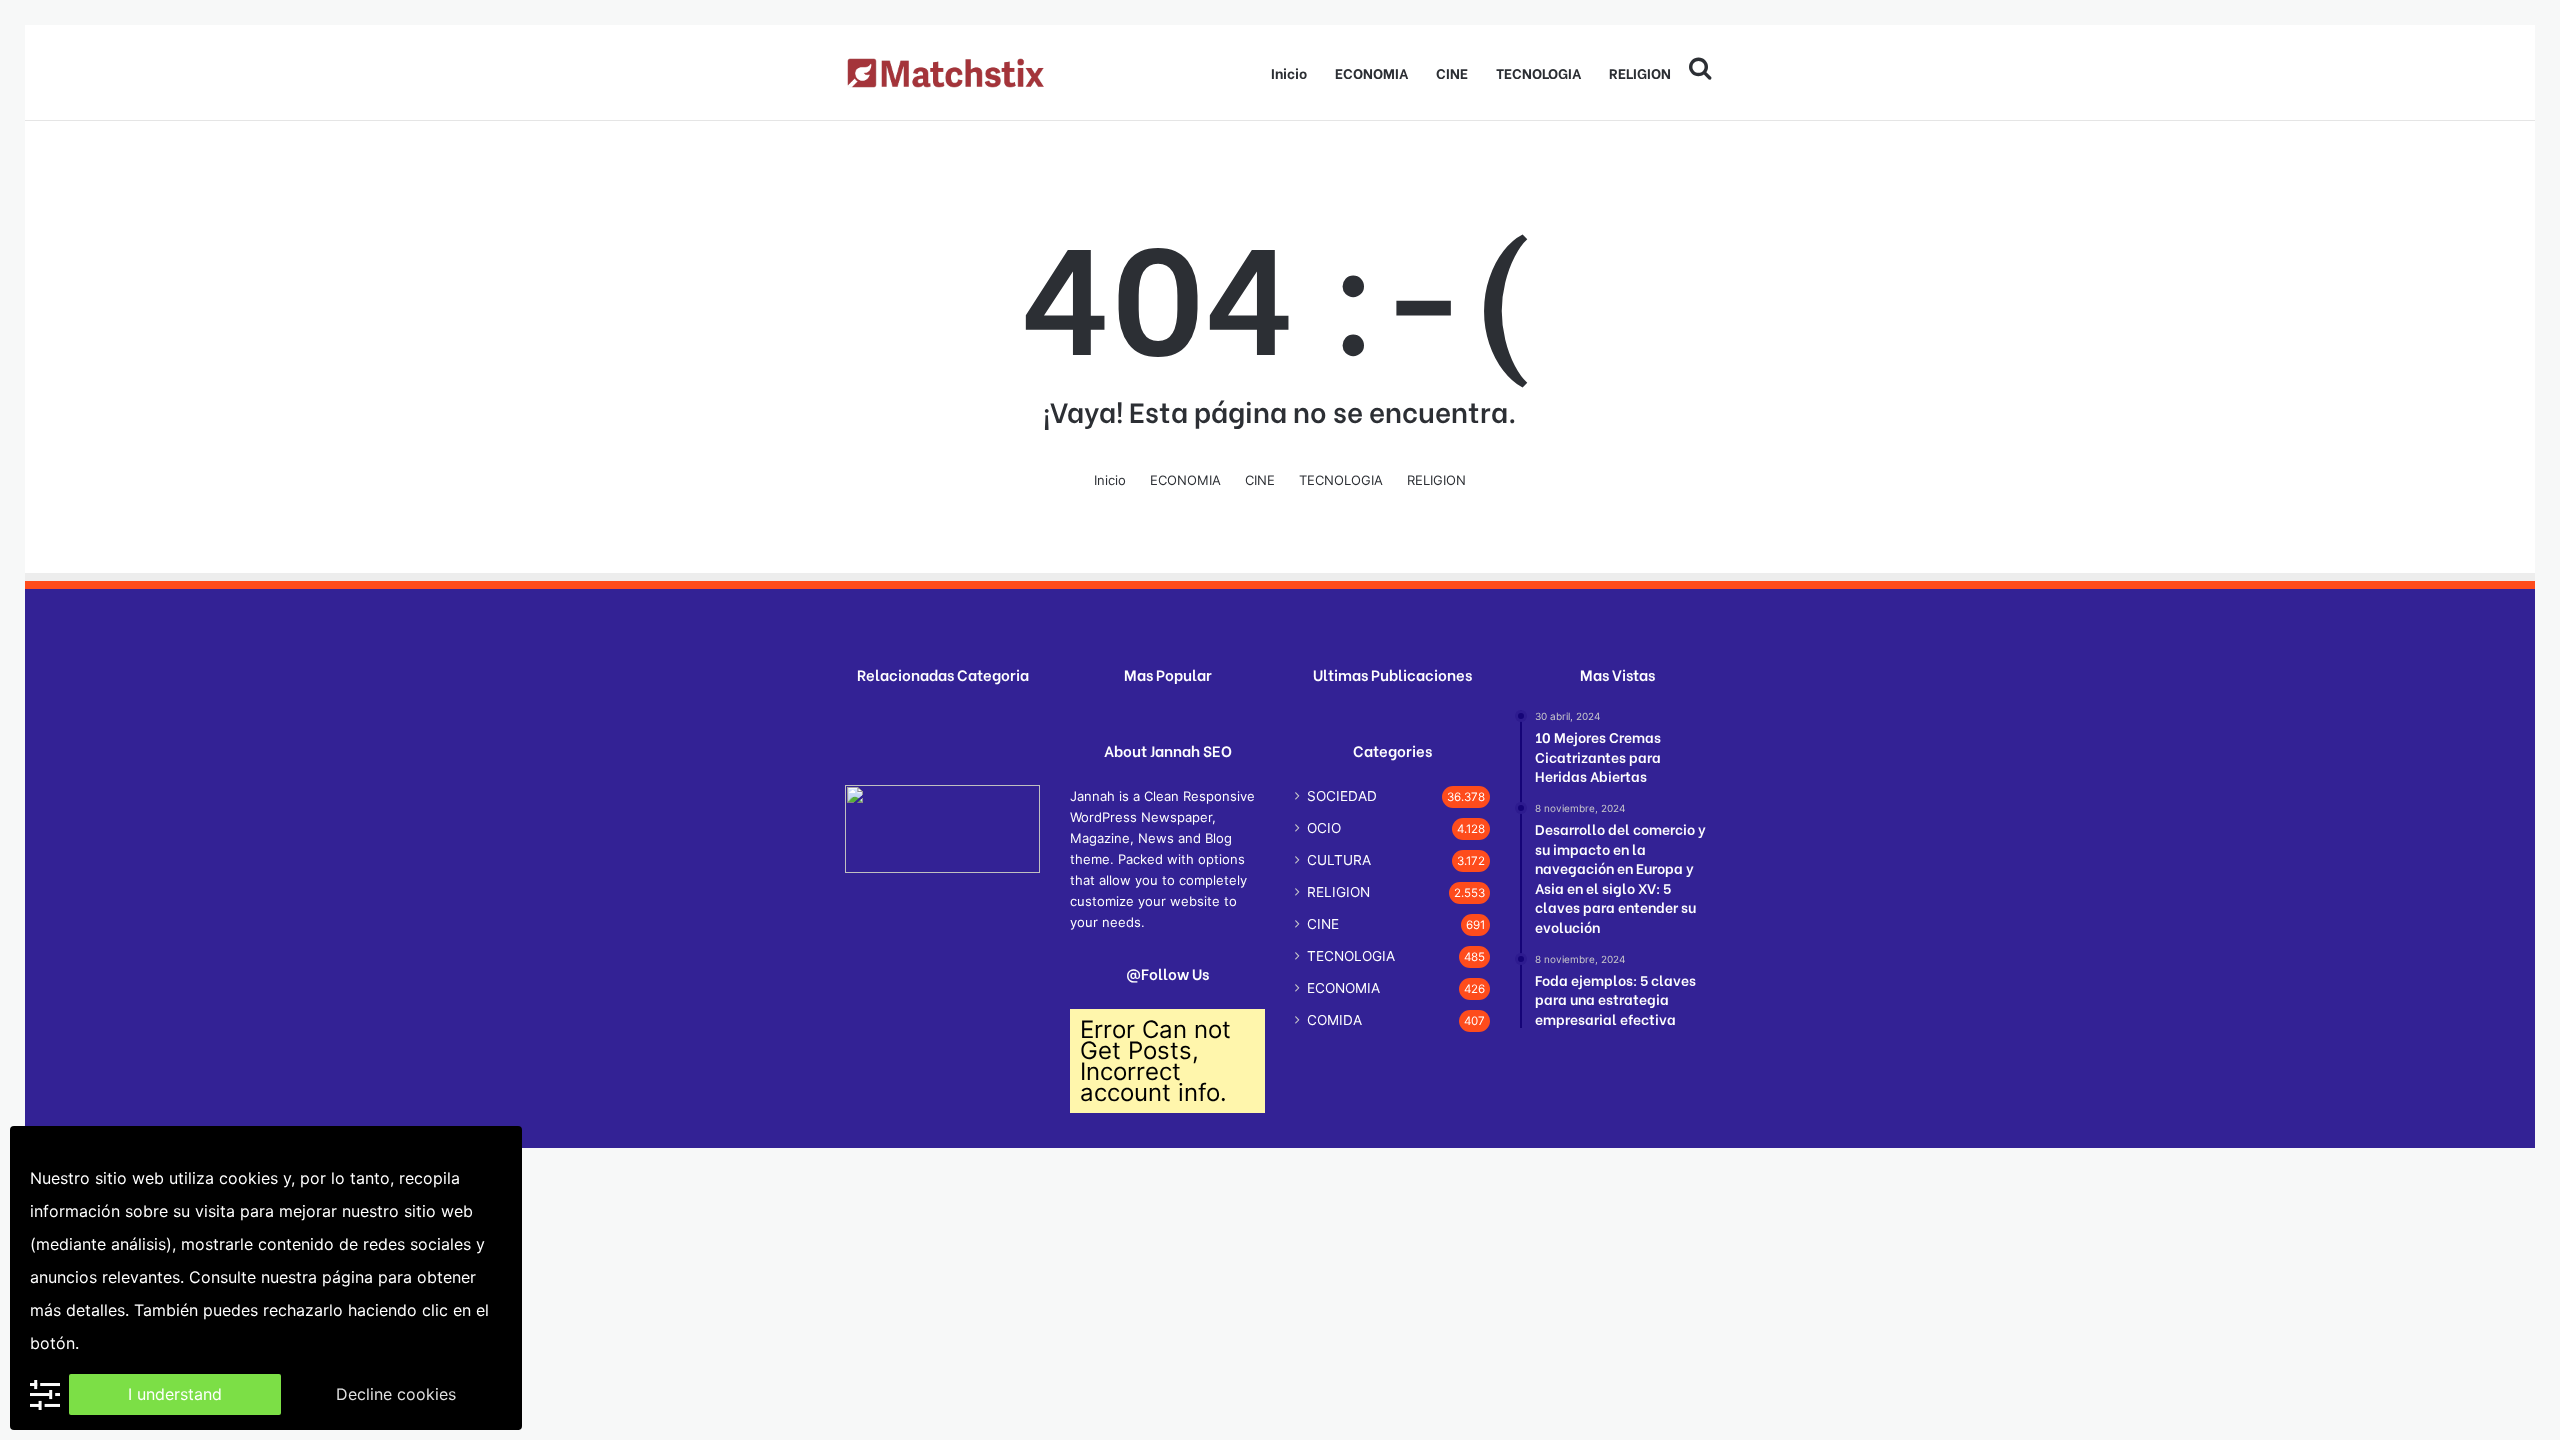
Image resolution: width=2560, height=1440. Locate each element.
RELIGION (1640, 72)
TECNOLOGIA (1538, 72)
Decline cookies (396, 1394)
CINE (1452, 72)
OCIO (1324, 828)
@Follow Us (1167, 973)
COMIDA (1334, 1020)
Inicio (1289, 72)
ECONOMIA (1371, 72)
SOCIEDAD (1342, 796)
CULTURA (1339, 860)
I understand (175, 1394)
